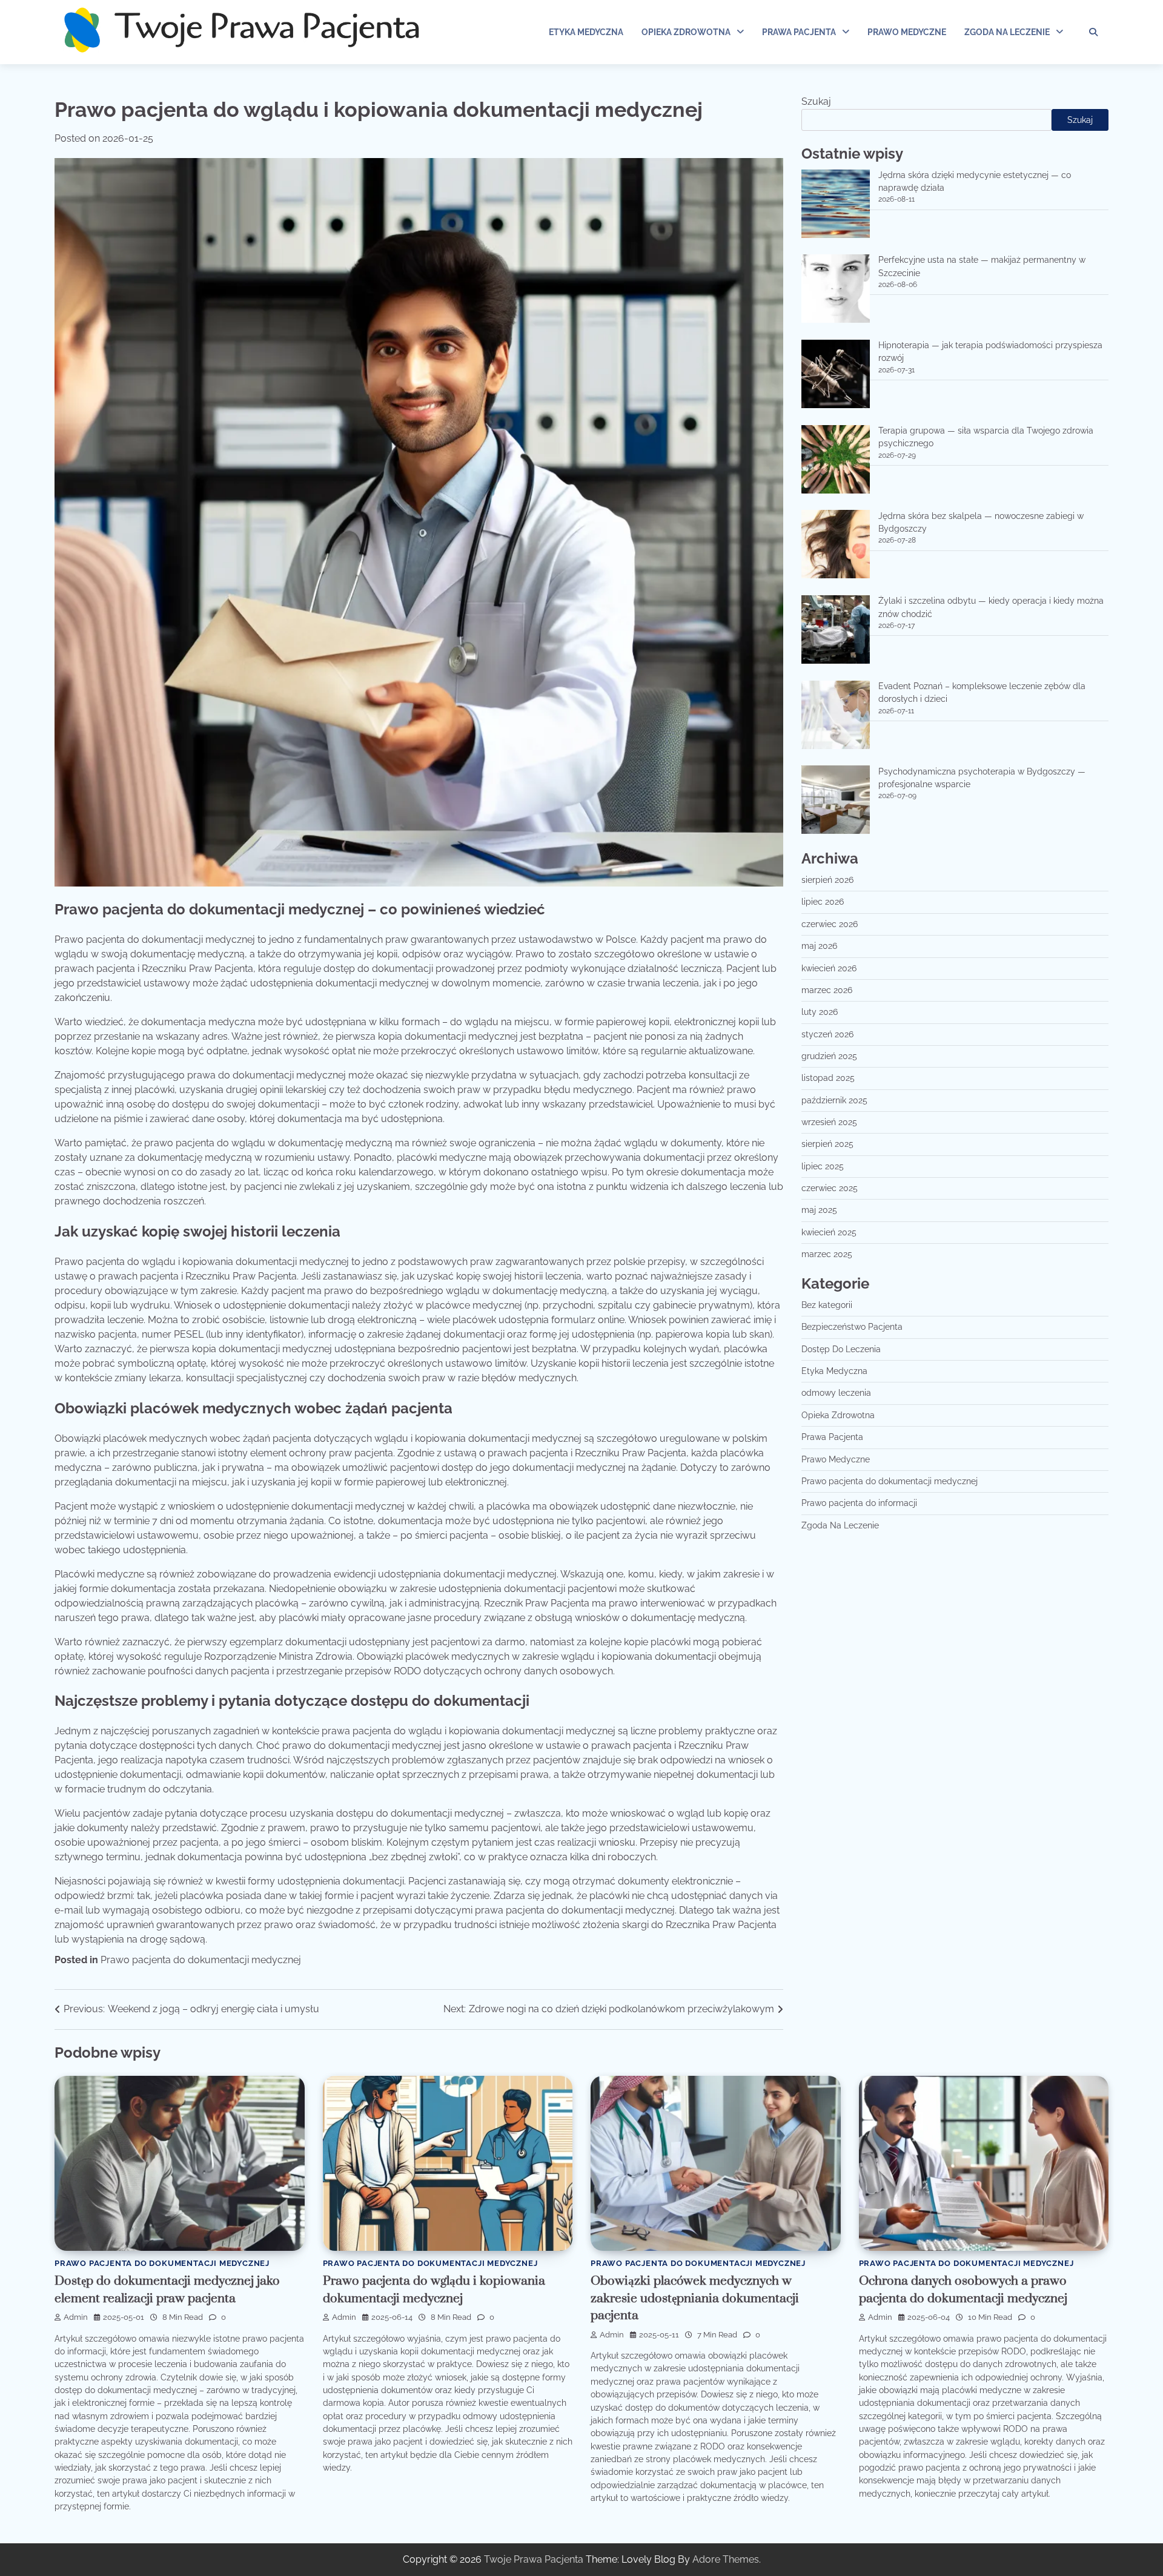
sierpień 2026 (827, 880)
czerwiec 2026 (830, 925)
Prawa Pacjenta (799, 32)
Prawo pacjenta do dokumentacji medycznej (201, 1960)
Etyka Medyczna (586, 32)
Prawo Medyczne (907, 32)
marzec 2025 (827, 1255)
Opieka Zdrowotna (686, 32)
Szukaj (816, 101)
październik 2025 (834, 1100)
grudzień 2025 (829, 1057)
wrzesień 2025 (829, 1123)
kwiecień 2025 (829, 1232)
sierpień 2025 (827, 1144)
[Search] (1093, 32)
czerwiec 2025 (830, 1189)
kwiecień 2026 (829, 968)
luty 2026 (820, 1012)
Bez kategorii (827, 1306)
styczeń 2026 (827, 1034)
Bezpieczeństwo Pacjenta (852, 1327)
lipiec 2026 (823, 902)
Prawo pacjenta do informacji (859, 1504)
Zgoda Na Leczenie (1007, 32)
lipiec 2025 (823, 1166)
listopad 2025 (828, 1078)
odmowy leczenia (836, 1393)
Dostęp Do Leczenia (841, 1350)
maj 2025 (819, 1210)
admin (76, 2317)
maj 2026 (819, 946)
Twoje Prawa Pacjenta (534, 2559)
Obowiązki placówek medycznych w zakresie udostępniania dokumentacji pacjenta (695, 2298)
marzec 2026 (827, 991)
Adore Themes (726, 2559)
